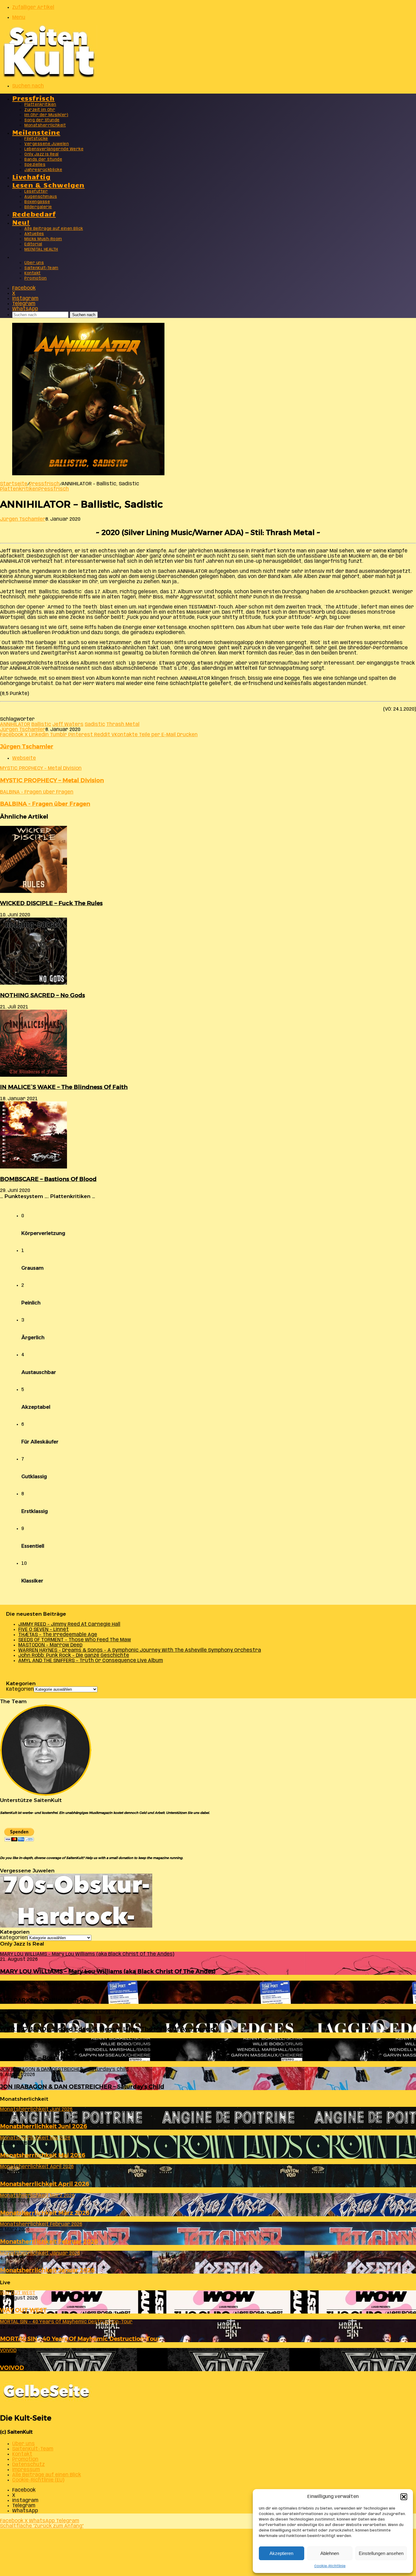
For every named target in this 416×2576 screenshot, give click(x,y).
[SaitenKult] (49, 76)
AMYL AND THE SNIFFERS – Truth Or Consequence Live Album (91, 1661)
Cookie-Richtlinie (330, 2566)
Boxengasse (37, 202)
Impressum (26, 2470)
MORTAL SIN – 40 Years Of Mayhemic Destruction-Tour (80, 2339)
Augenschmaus (41, 197)
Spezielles (35, 165)
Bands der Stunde (43, 160)
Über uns (34, 263)
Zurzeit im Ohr (40, 110)
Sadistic (95, 724)
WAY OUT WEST (23, 2310)
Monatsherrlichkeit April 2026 (45, 2184)
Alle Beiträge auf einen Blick (54, 229)
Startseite (14, 484)
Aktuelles (34, 234)
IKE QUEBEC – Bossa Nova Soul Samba (55, 2058)
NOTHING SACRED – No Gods (42, 995)
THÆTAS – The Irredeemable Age (58, 1635)
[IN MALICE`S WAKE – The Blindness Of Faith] (33, 1075)
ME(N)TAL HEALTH (41, 250)
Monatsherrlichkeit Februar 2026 (49, 2241)
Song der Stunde (42, 120)
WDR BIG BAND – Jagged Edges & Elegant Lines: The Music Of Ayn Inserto (107, 2029)
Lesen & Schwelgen (48, 185)
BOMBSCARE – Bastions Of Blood (48, 1179)
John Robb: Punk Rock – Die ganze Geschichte (74, 1655)
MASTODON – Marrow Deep (50, 1645)
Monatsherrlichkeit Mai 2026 (43, 2155)
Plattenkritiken (40, 105)
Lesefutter (36, 192)
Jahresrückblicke (43, 170)
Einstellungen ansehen (381, 2553)
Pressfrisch (33, 98)
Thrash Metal (123, 724)
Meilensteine (36, 132)
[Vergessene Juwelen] (76, 1926)
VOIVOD (12, 2368)
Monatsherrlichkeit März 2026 (45, 2213)
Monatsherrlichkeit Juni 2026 (44, 2126)
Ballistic (41, 724)
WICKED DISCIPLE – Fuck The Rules (51, 903)
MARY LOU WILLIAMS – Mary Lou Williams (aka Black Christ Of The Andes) (108, 1971)
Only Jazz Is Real (42, 154)
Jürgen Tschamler (23, 519)
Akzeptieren (281, 2553)
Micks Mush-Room (43, 239)
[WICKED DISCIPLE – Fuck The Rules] (33, 892)
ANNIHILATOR (15, 724)
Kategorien (20, 1689)
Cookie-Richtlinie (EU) (38, 2480)
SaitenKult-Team (41, 268)
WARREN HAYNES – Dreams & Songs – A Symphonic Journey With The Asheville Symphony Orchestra (140, 1650)
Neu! (21, 222)
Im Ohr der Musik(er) (46, 115)
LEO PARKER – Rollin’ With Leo (45, 2000)
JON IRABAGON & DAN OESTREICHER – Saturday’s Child (82, 2087)
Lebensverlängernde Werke (54, 149)
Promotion (36, 278)
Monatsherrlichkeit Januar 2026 (47, 2270)
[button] (404, 2497)
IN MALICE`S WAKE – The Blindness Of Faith (64, 1087)
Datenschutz (28, 2465)
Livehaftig (31, 176)
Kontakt (33, 273)
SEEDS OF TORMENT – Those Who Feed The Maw (75, 1640)
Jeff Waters (68, 724)
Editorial (33, 244)
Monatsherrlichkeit (45, 125)
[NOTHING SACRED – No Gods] (33, 983)
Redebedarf (34, 214)
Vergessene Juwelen (47, 144)
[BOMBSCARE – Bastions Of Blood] (33, 1167)
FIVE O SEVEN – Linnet (44, 1630)
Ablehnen (330, 2553)
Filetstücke (36, 139)
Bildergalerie (38, 207)
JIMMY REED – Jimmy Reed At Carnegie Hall (69, 1624)
